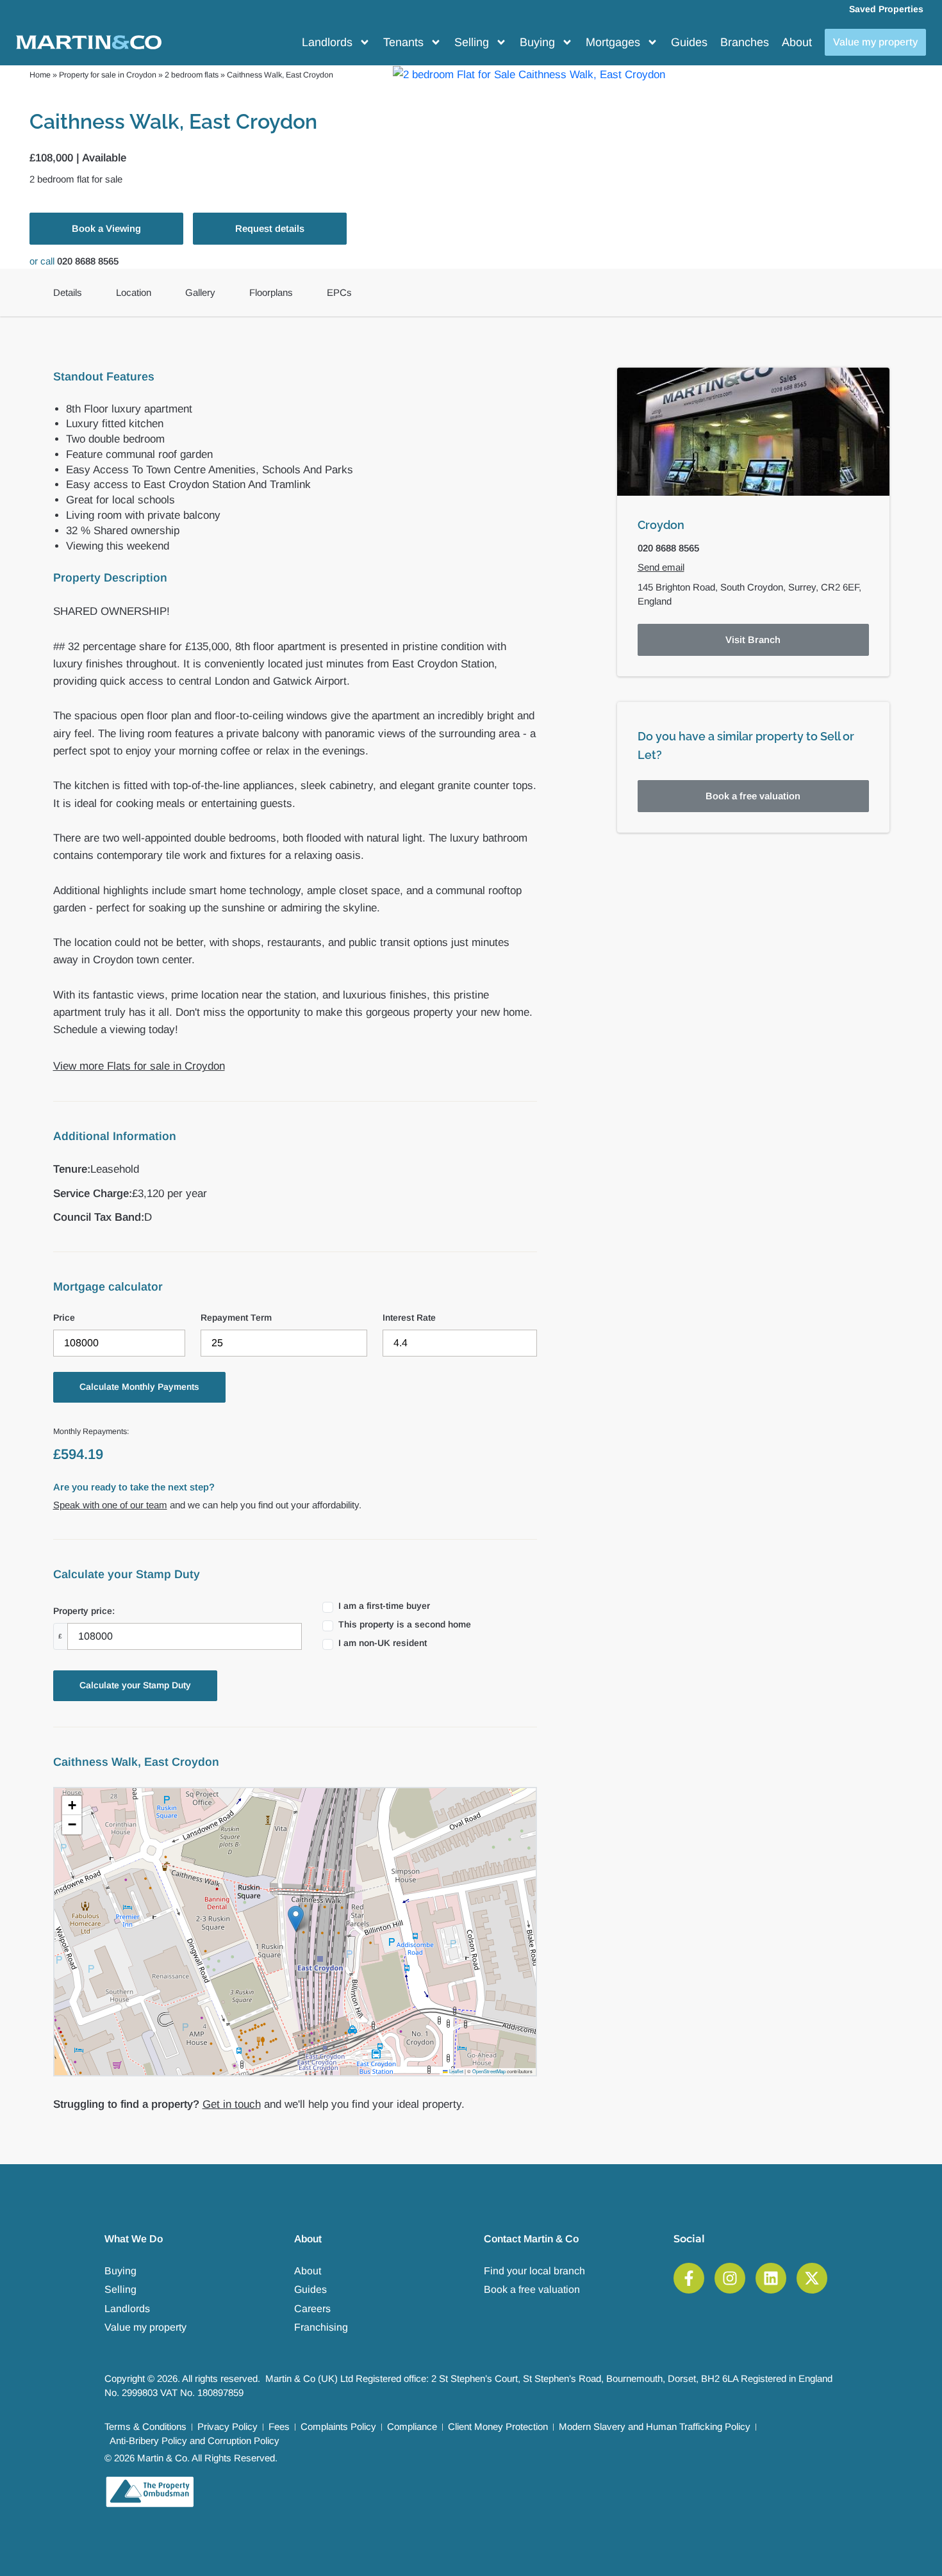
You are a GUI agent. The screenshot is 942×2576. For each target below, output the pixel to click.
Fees (279, 2426)
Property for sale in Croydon (108, 75)
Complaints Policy (338, 2426)
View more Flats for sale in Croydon (139, 1066)
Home (40, 75)
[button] (296, 1919)
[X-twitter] (812, 2278)
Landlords (327, 42)
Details (68, 292)
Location (134, 292)
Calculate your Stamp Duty (135, 1685)
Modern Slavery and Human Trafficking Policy (655, 2426)
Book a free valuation (753, 796)
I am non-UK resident (383, 1643)
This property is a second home (405, 1624)
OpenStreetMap (489, 2071)
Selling (472, 42)
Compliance (412, 2426)
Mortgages (613, 42)
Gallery (200, 292)
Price (64, 1317)
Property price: (84, 1611)
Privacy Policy (227, 2426)
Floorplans (271, 292)
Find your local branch (534, 2271)
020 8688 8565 (88, 261)
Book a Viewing (106, 228)
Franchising (321, 2327)
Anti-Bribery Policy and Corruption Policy (194, 2441)
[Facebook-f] (689, 2278)
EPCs (339, 292)
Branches (745, 42)
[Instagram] (730, 2278)
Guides (689, 42)
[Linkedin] (771, 2278)
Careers (312, 2309)
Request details (270, 228)
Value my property (145, 2327)
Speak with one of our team (110, 1505)
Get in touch (232, 2104)
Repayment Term (236, 1317)
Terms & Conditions (145, 2426)
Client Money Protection (498, 2426)
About (797, 42)
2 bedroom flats (192, 75)
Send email (661, 567)
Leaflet (456, 2071)
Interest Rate (409, 1317)
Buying (537, 42)
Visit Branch (753, 640)
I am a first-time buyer (384, 1606)
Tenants (403, 42)
